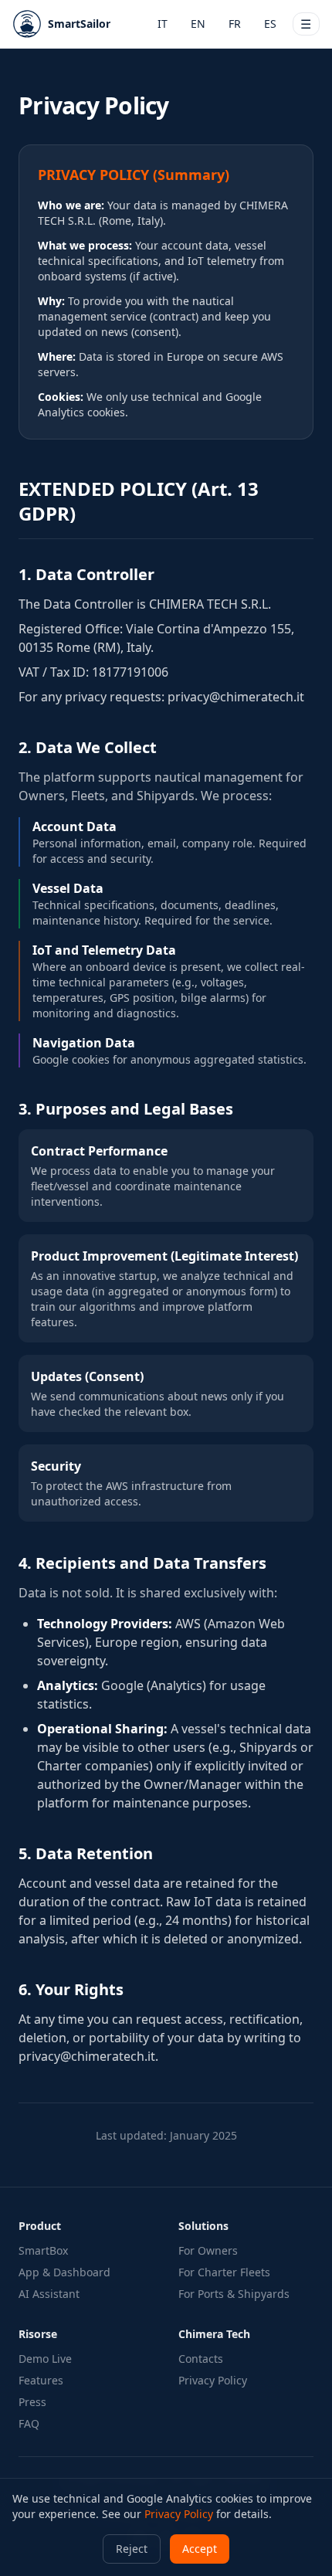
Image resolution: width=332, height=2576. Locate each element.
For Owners (208, 2250)
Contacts (201, 2359)
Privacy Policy (213, 2380)
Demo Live (45, 2359)
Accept (200, 2549)
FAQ (29, 2423)
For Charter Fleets (224, 2272)
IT (163, 24)
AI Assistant (49, 2294)
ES (270, 24)
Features (41, 2380)
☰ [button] (306, 24)
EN (198, 24)
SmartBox (43, 2250)
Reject (132, 2549)
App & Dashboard (64, 2272)
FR (235, 24)
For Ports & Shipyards (234, 2294)
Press (32, 2402)
